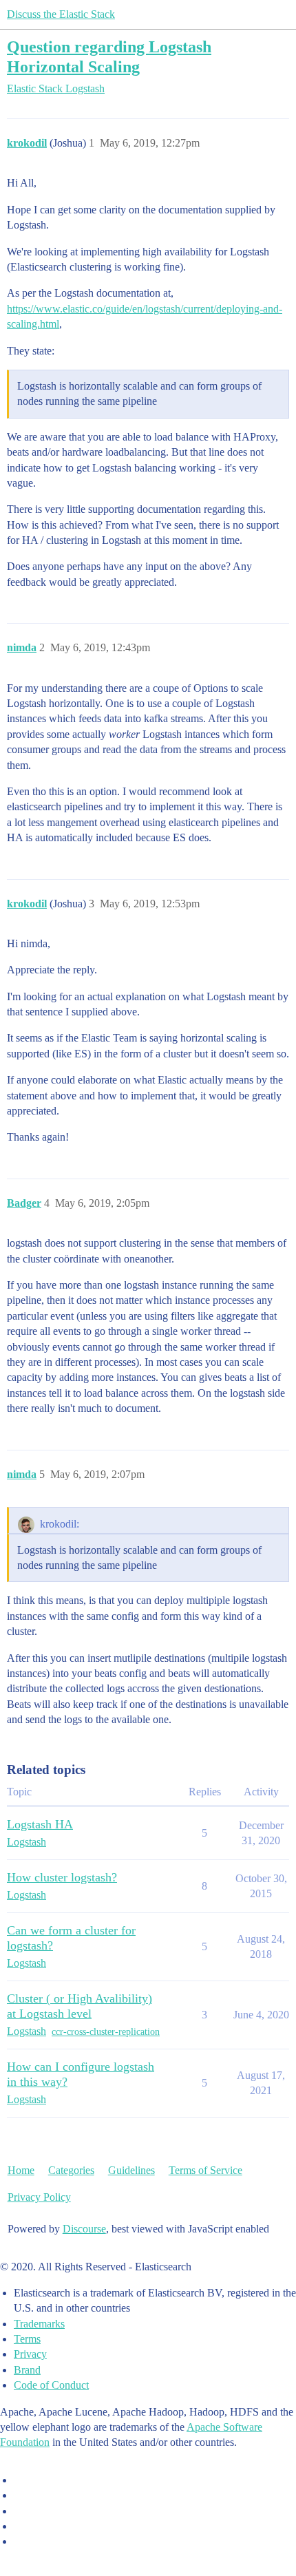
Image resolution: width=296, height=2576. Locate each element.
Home (21, 2170)
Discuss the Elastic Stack (61, 14)
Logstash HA (40, 1824)
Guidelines (131, 2170)
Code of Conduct (51, 2385)
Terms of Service (205, 2170)
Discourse (84, 2229)
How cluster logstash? (62, 1877)
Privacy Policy (39, 2197)
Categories (71, 2170)
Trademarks (39, 2324)
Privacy (30, 2354)
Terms (27, 2339)
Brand (27, 2370)
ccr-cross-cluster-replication (106, 2032)
